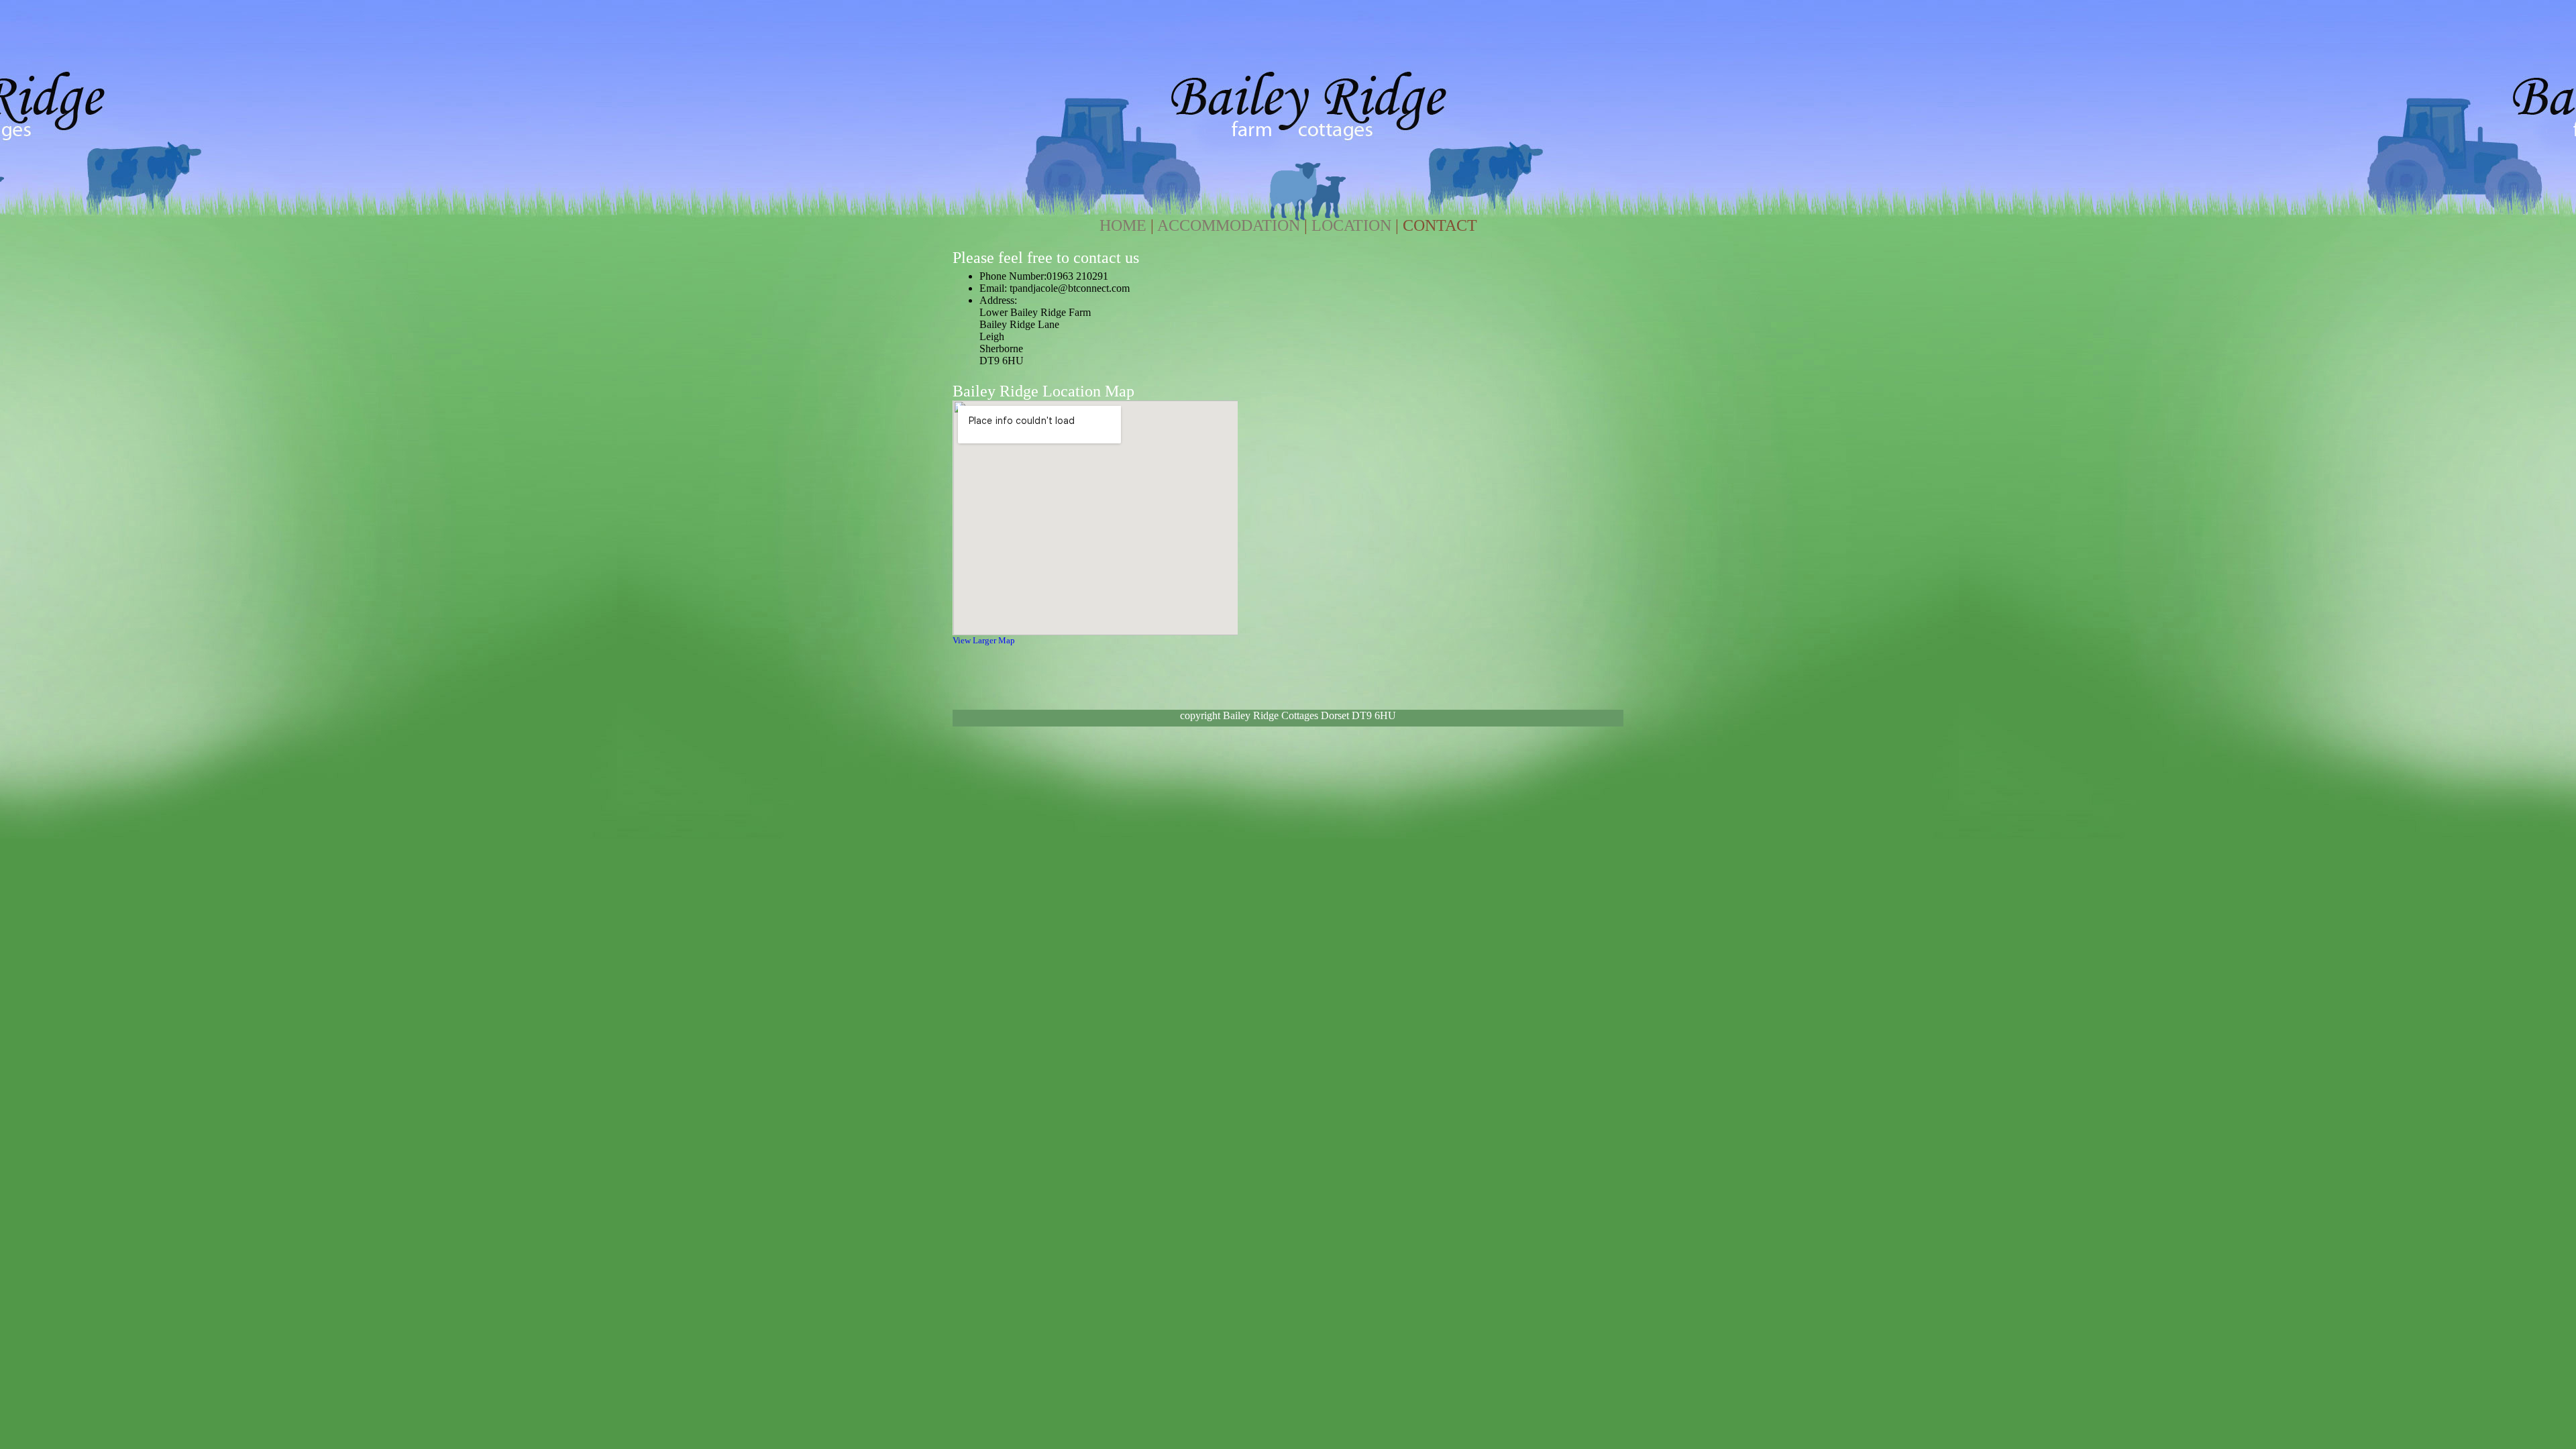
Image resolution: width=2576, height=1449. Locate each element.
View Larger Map (984, 640)
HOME (1123, 225)
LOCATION (1351, 225)
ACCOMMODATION (1229, 225)
